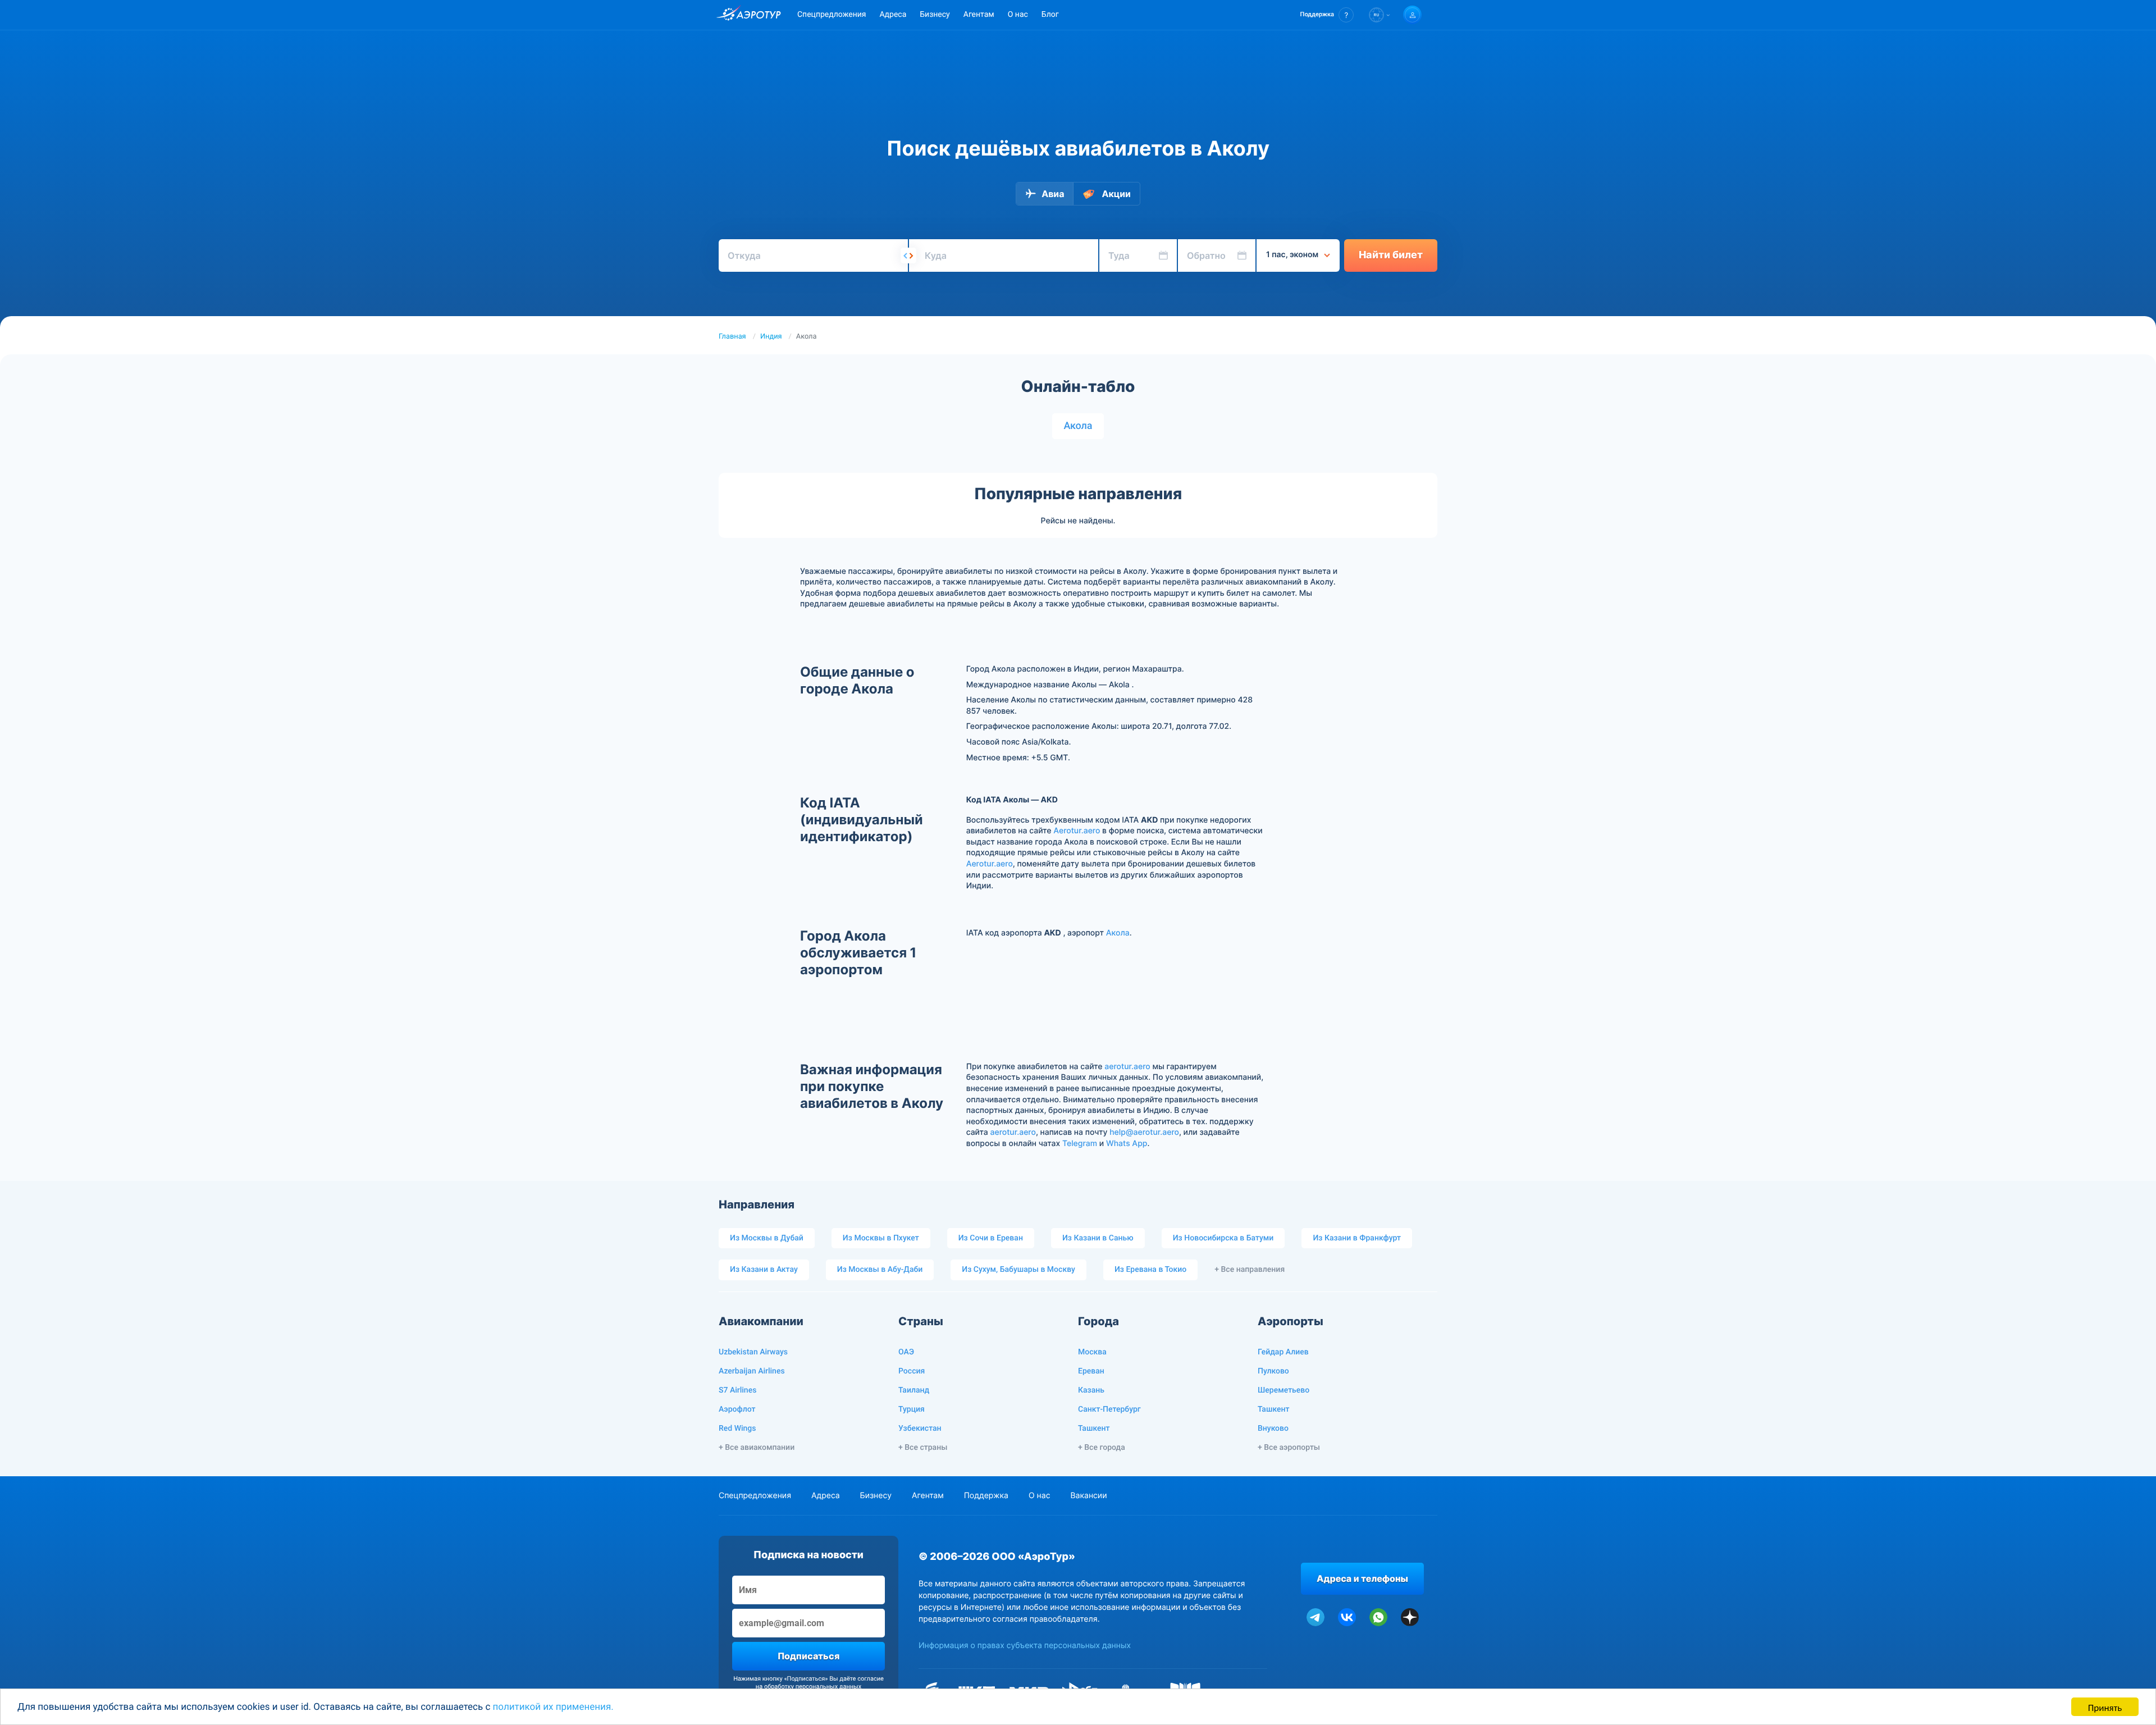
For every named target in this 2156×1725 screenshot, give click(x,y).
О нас (1018, 15)
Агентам (979, 15)
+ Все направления (1250, 1270)
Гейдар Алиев (1283, 1352)
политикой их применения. (553, 1707)
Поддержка (986, 1496)
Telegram (1080, 1144)
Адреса (893, 15)
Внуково (1273, 1429)
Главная (732, 337)
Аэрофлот (737, 1409)
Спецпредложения (832, 15)
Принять (2105, 1707)
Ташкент (1094, 1429)
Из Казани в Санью (1098, 1238)
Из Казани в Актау (764, 1270)
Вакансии (1088, 1496)
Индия (771, 337)
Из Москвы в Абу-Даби (880, 1270)
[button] (1327, 15)
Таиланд (914, 1390)
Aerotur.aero (1077, 831)
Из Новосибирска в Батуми (1223, 1238)
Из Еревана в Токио (1150, 1270)
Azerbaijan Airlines (752, 1371)
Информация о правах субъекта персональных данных (1025, 1646)
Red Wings (737, 1429)
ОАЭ (906, 1352)
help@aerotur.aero (1144, 1132)
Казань (1091, 1390)
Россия (912, 1371)
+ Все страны (923, 1448)
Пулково (1273, 1371)
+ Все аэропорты (1289, 1448)
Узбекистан (920, 1429)
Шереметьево (1283, 1390)
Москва (1092, 1352)
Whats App (1127, 1144)
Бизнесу (935, 15)
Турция (912, 1409)
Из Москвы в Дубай (767, 1238)
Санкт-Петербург (1109, 1409)
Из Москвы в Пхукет (881, 1238)
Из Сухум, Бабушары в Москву (1018, 1270)
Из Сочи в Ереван (991, 1238)
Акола (1078, 426)
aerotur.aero (1127, 1067)
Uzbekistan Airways (753, 1352)
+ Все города (1102, 1448)
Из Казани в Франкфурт (1357, 1238)
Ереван (1091, 1371)
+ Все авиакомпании (757, 1448)
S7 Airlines (737, 1390)
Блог (1050, 15)
